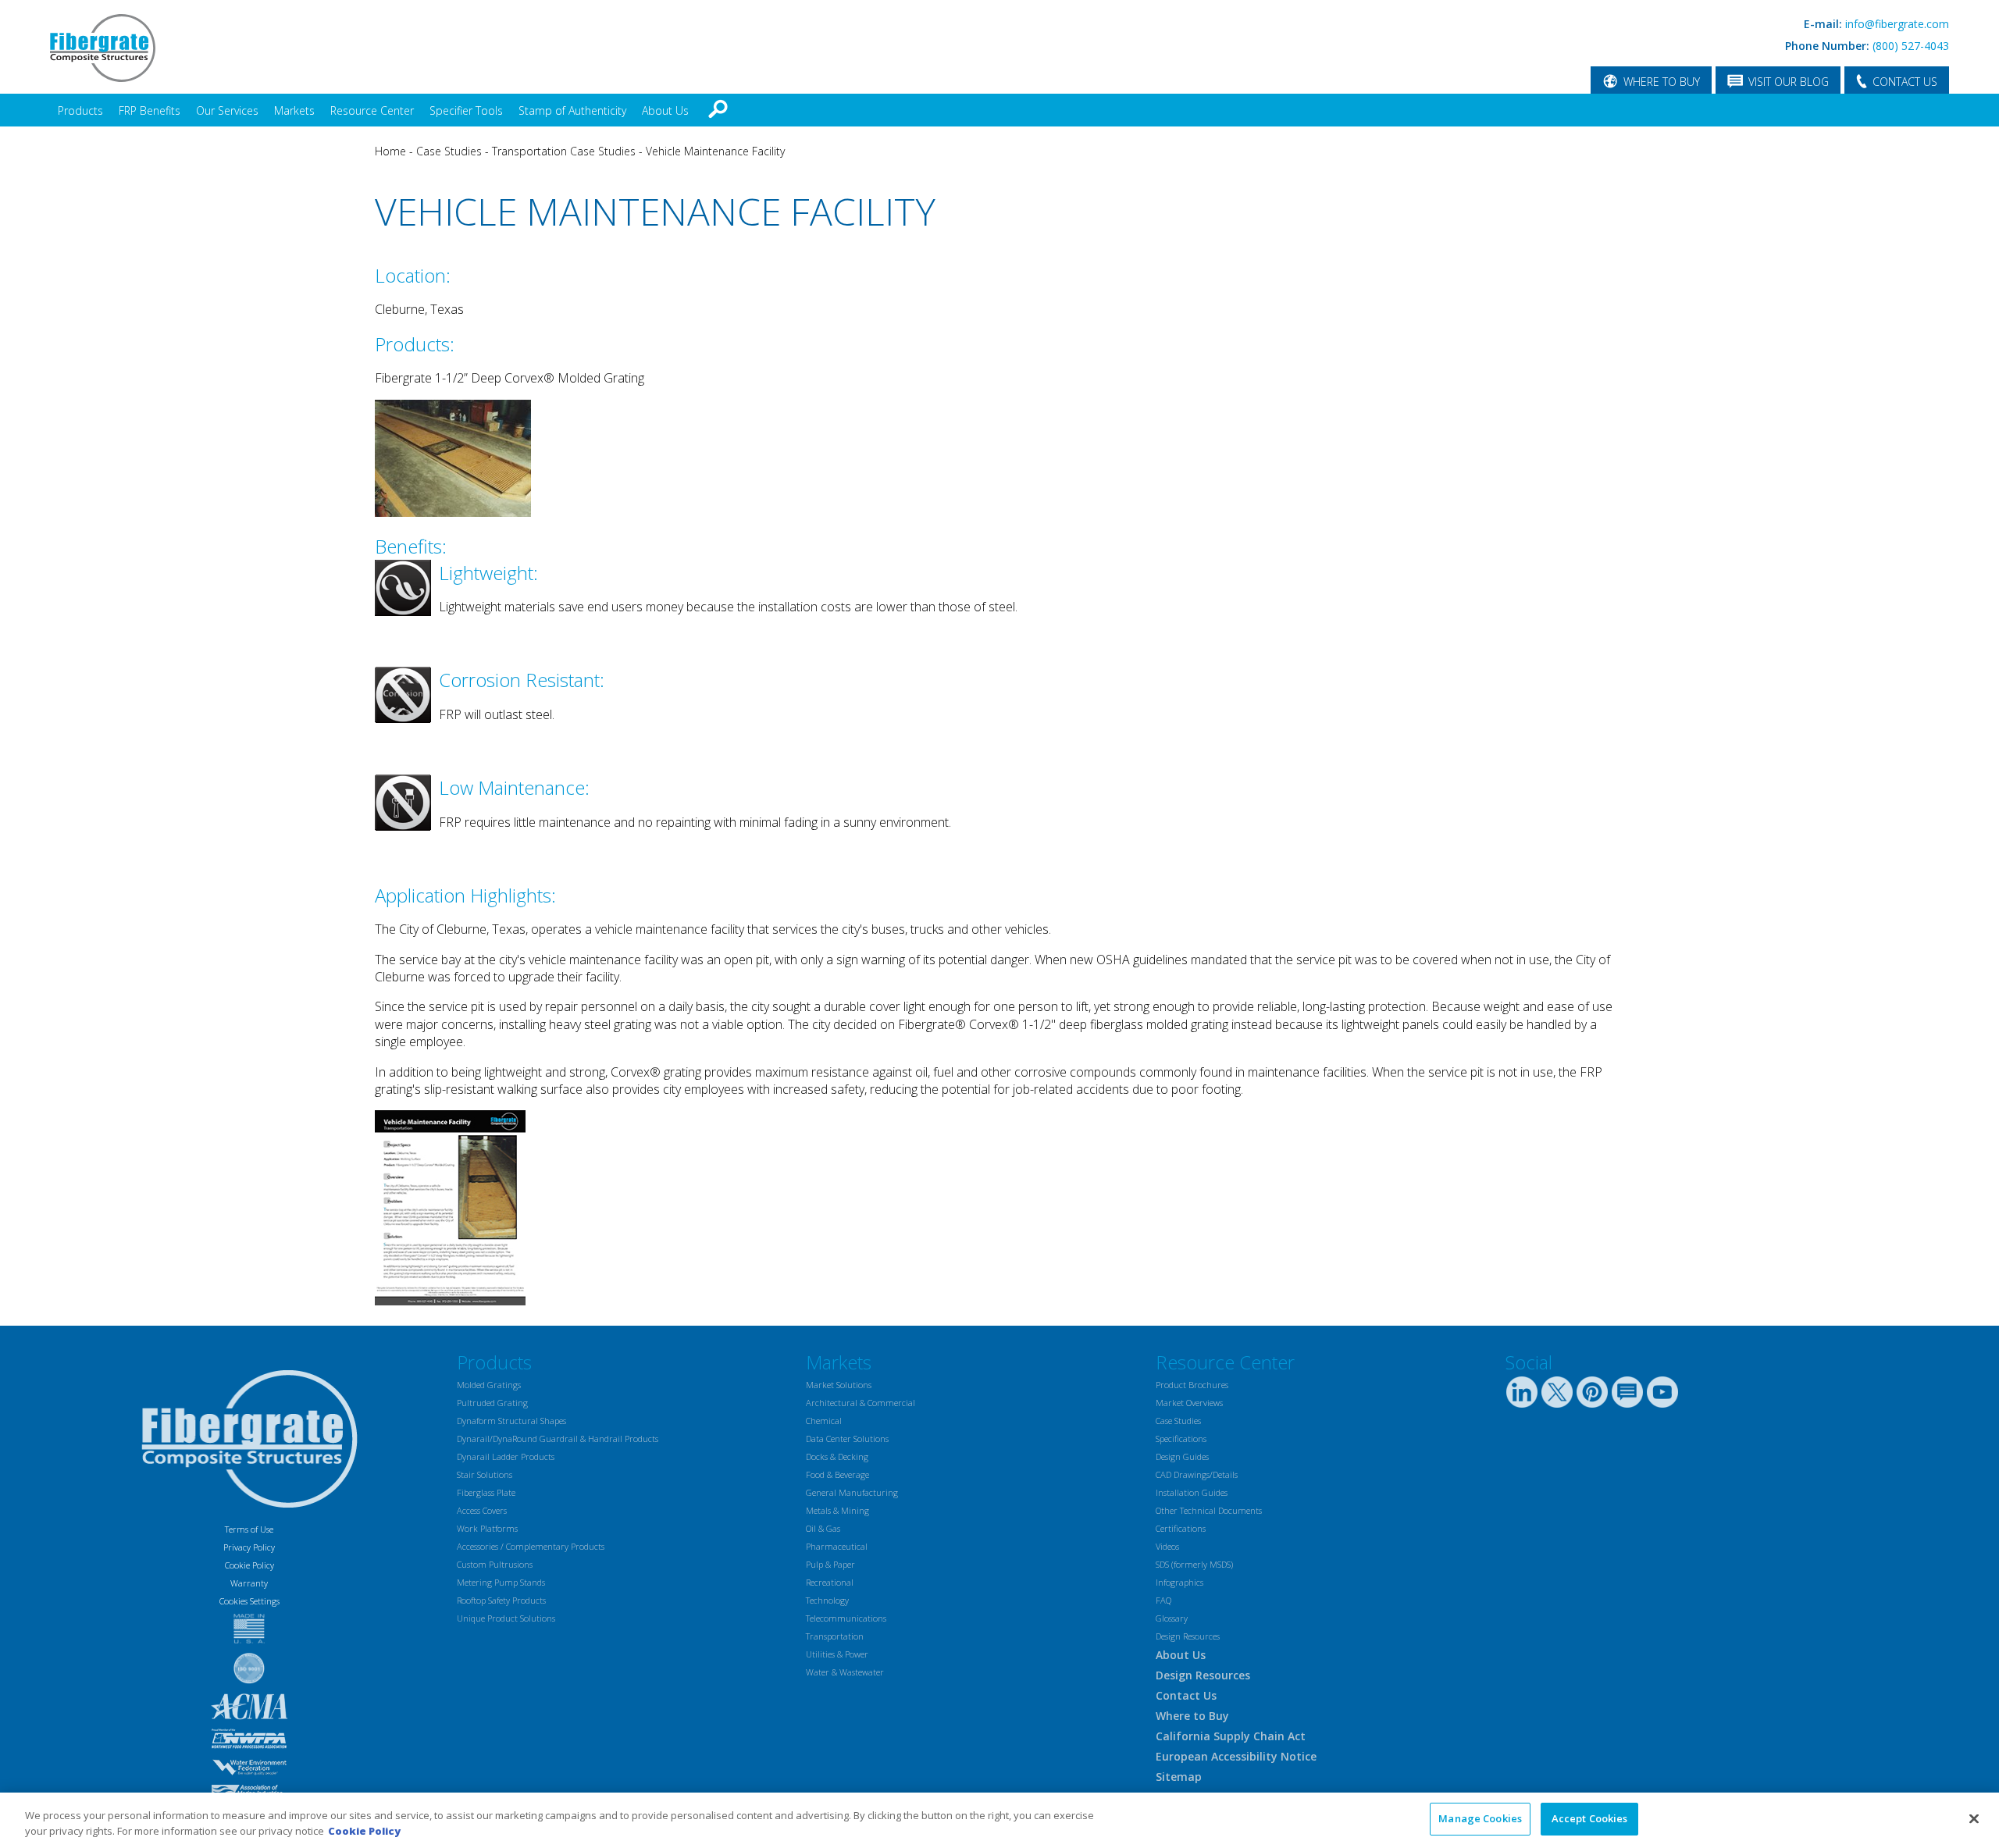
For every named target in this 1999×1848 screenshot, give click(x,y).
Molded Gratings (489, 1385)
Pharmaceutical (837, 1546)
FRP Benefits (150, 110)
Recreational (830, 1582)
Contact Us (1186, 1695)
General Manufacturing (852, 1492)
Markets (294, 110)
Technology (827, 1600)
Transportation (835, 1636)
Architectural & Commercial (861, 1403)
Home (390, 151)
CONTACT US (1905, 82)
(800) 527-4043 (1911, 46)
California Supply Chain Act (1231, 1736)
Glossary (1172, 1618)
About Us (665, 110)
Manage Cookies (1480, 1818)
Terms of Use (249, 1529)
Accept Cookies (1590, 1818)
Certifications (1181, 1528)
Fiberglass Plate (486, 1492)
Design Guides (1182, 1456)
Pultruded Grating (492, 1403)
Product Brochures (1192, 1385)
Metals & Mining (837, 1510)
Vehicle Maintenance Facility (715, 151)
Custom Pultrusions (495, 1564)
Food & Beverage (837, 1474)
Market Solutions (839, 1385)
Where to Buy (1192, 1716)
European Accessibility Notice (1236, 1756)
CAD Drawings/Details (1197, 1474)
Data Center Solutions (847, 1439)
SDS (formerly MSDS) (1194, 1564)
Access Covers (482, 1510)
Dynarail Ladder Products (506, 1456)
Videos (1167, 1546)
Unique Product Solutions (506, 1618)
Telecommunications (846, 1618)
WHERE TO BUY (1662, 82)
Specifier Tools (466, 110)
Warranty (249, 1583)
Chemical (824, 1421)
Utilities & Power (837, 1654)
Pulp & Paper (830, 1564)
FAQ (1163, 1600)
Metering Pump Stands (501, 1582)
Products (80, 110)
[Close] (1974, 1818)
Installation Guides (1192, 1492)
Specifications (1181, 1439)
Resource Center (372, 110)
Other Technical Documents (1209, 1510)
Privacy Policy (249, 1547)
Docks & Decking (837, 1456)
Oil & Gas (823, 1528)
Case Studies (449, 151)
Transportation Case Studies (564, 151)
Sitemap (1179, 1777)
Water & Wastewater (845, 1672)
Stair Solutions (485, 1474)
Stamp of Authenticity (572, 110)
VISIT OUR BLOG (1789, 82)
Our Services (227, 110)
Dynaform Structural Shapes (511, 1421)
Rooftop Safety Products (501, 1600)
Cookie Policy (249, 1565)
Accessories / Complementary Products (531, 1546)
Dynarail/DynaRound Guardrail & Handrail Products (558, 1439)
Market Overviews (1189, 1403)
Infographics (1179, 1582)
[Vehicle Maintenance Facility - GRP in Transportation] (450, 1301)
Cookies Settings (249, 1601)
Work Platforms (487, 1528)
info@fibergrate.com (1897, 24)
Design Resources (1188, 1636)
